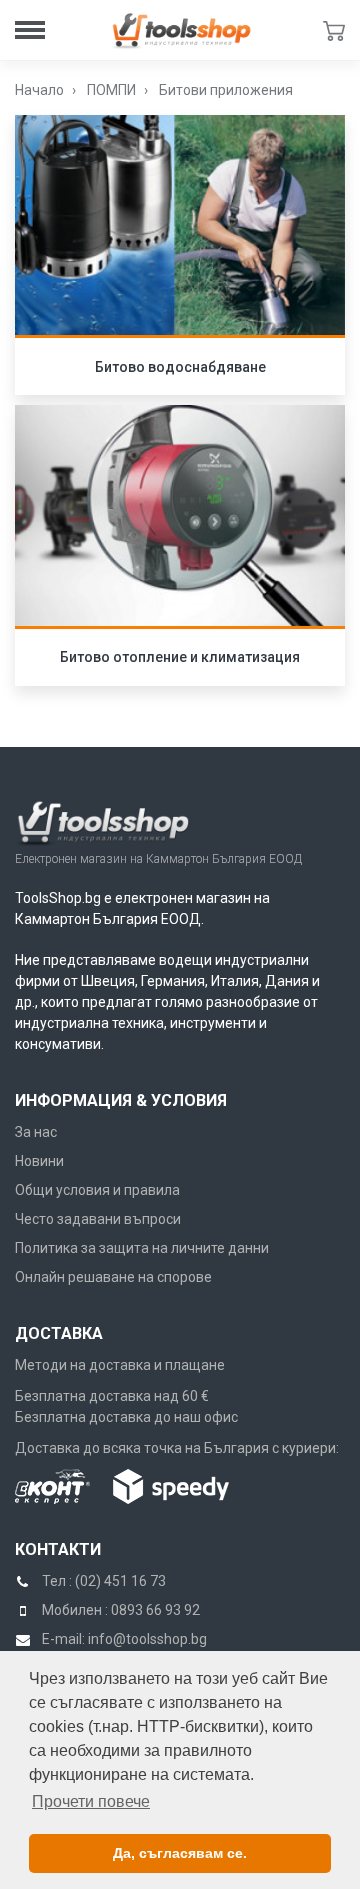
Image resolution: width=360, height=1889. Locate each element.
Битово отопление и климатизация (180, 657)
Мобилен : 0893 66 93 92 (121, 1610)
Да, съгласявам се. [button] (180, 1853)
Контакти (58, 1549)
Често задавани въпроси (98, 1219)
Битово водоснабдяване (180, 367)
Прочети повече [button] (91, 1801)
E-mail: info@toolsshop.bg (124, 1639)
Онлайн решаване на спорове (113, 1277)
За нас (36, 1132)
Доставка (59, 1333)
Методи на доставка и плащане (120, 1365)
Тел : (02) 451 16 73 (104, 1581)
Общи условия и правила (97, 1190)
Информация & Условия (121, 1100)
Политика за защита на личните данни (142, 1248)
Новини (39, 1161)
